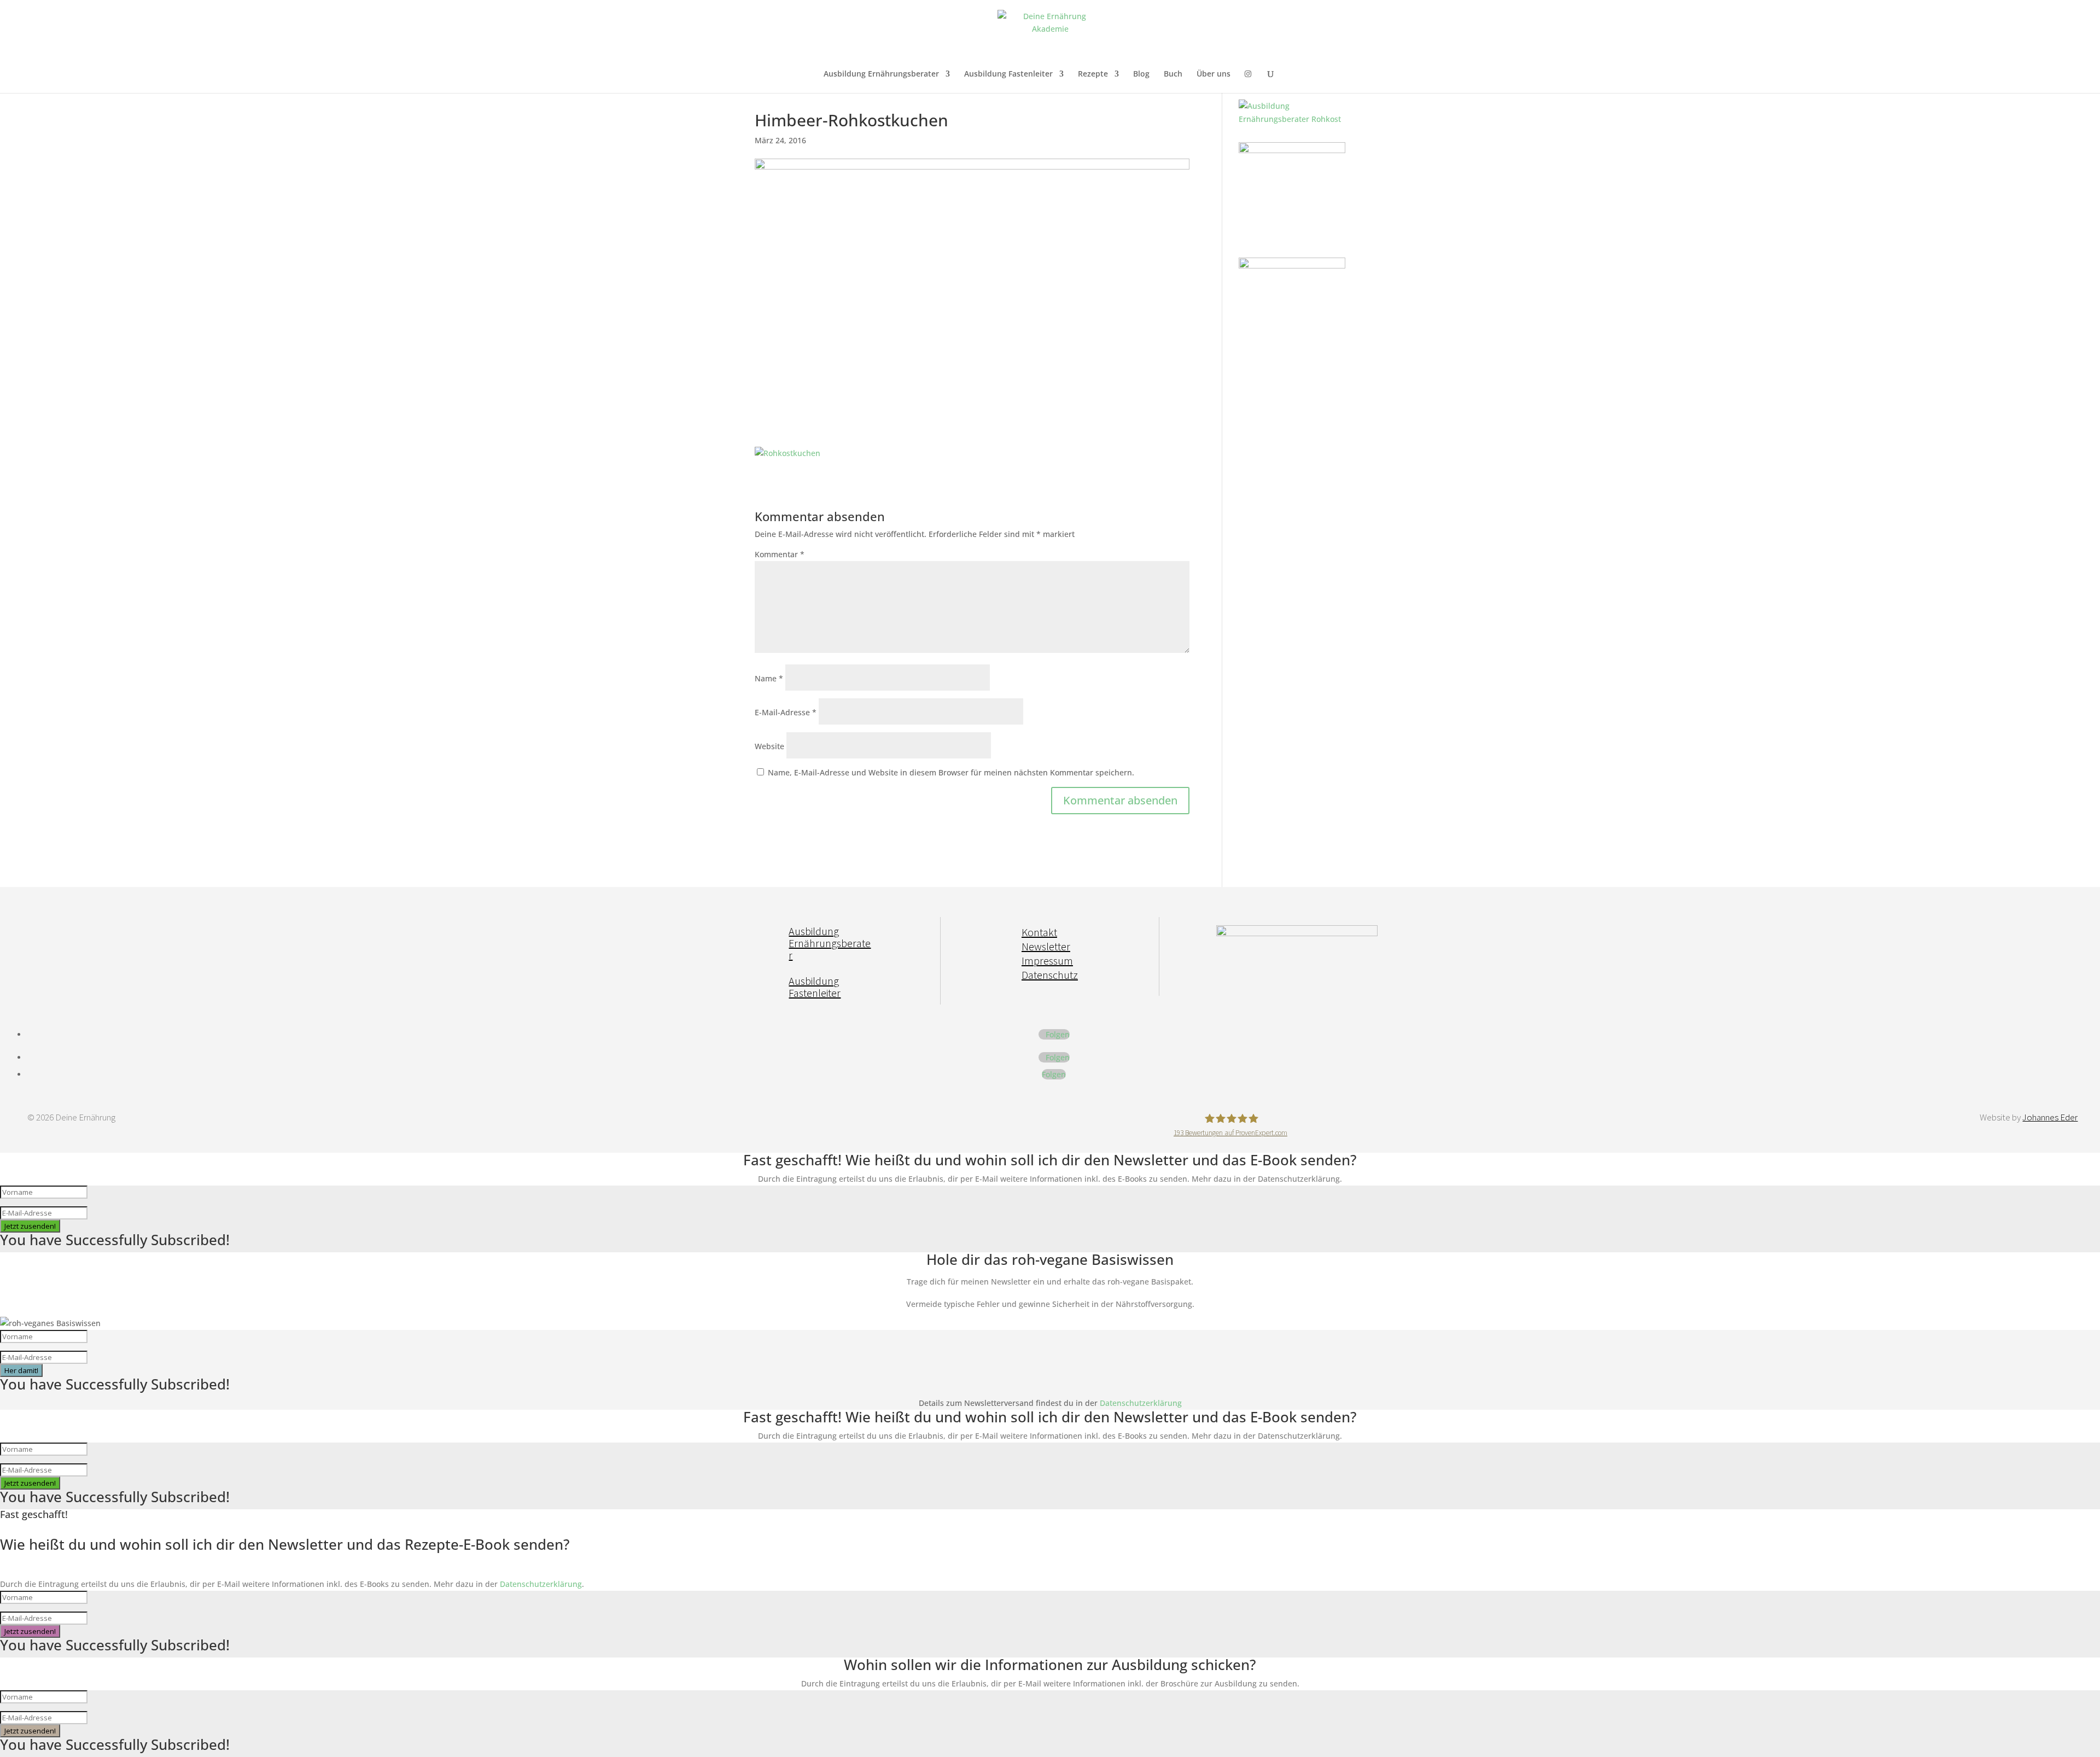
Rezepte (1093, 74)
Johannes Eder (2050, 1117)
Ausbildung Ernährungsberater (881, 74)
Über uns (1214, 74)
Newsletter (1046, 946)
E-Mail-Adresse (786, 712)
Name (769, 678)
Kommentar (780, 554)
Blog (1141, 74)
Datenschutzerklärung (1141, 1403)
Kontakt (1039, 932)
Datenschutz (1050, 975)
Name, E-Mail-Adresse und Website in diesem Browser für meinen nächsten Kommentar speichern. (951, 772)
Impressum (1047, 961)
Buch (1173, 74)
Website (769, 746)
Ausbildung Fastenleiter (1008, 74)
